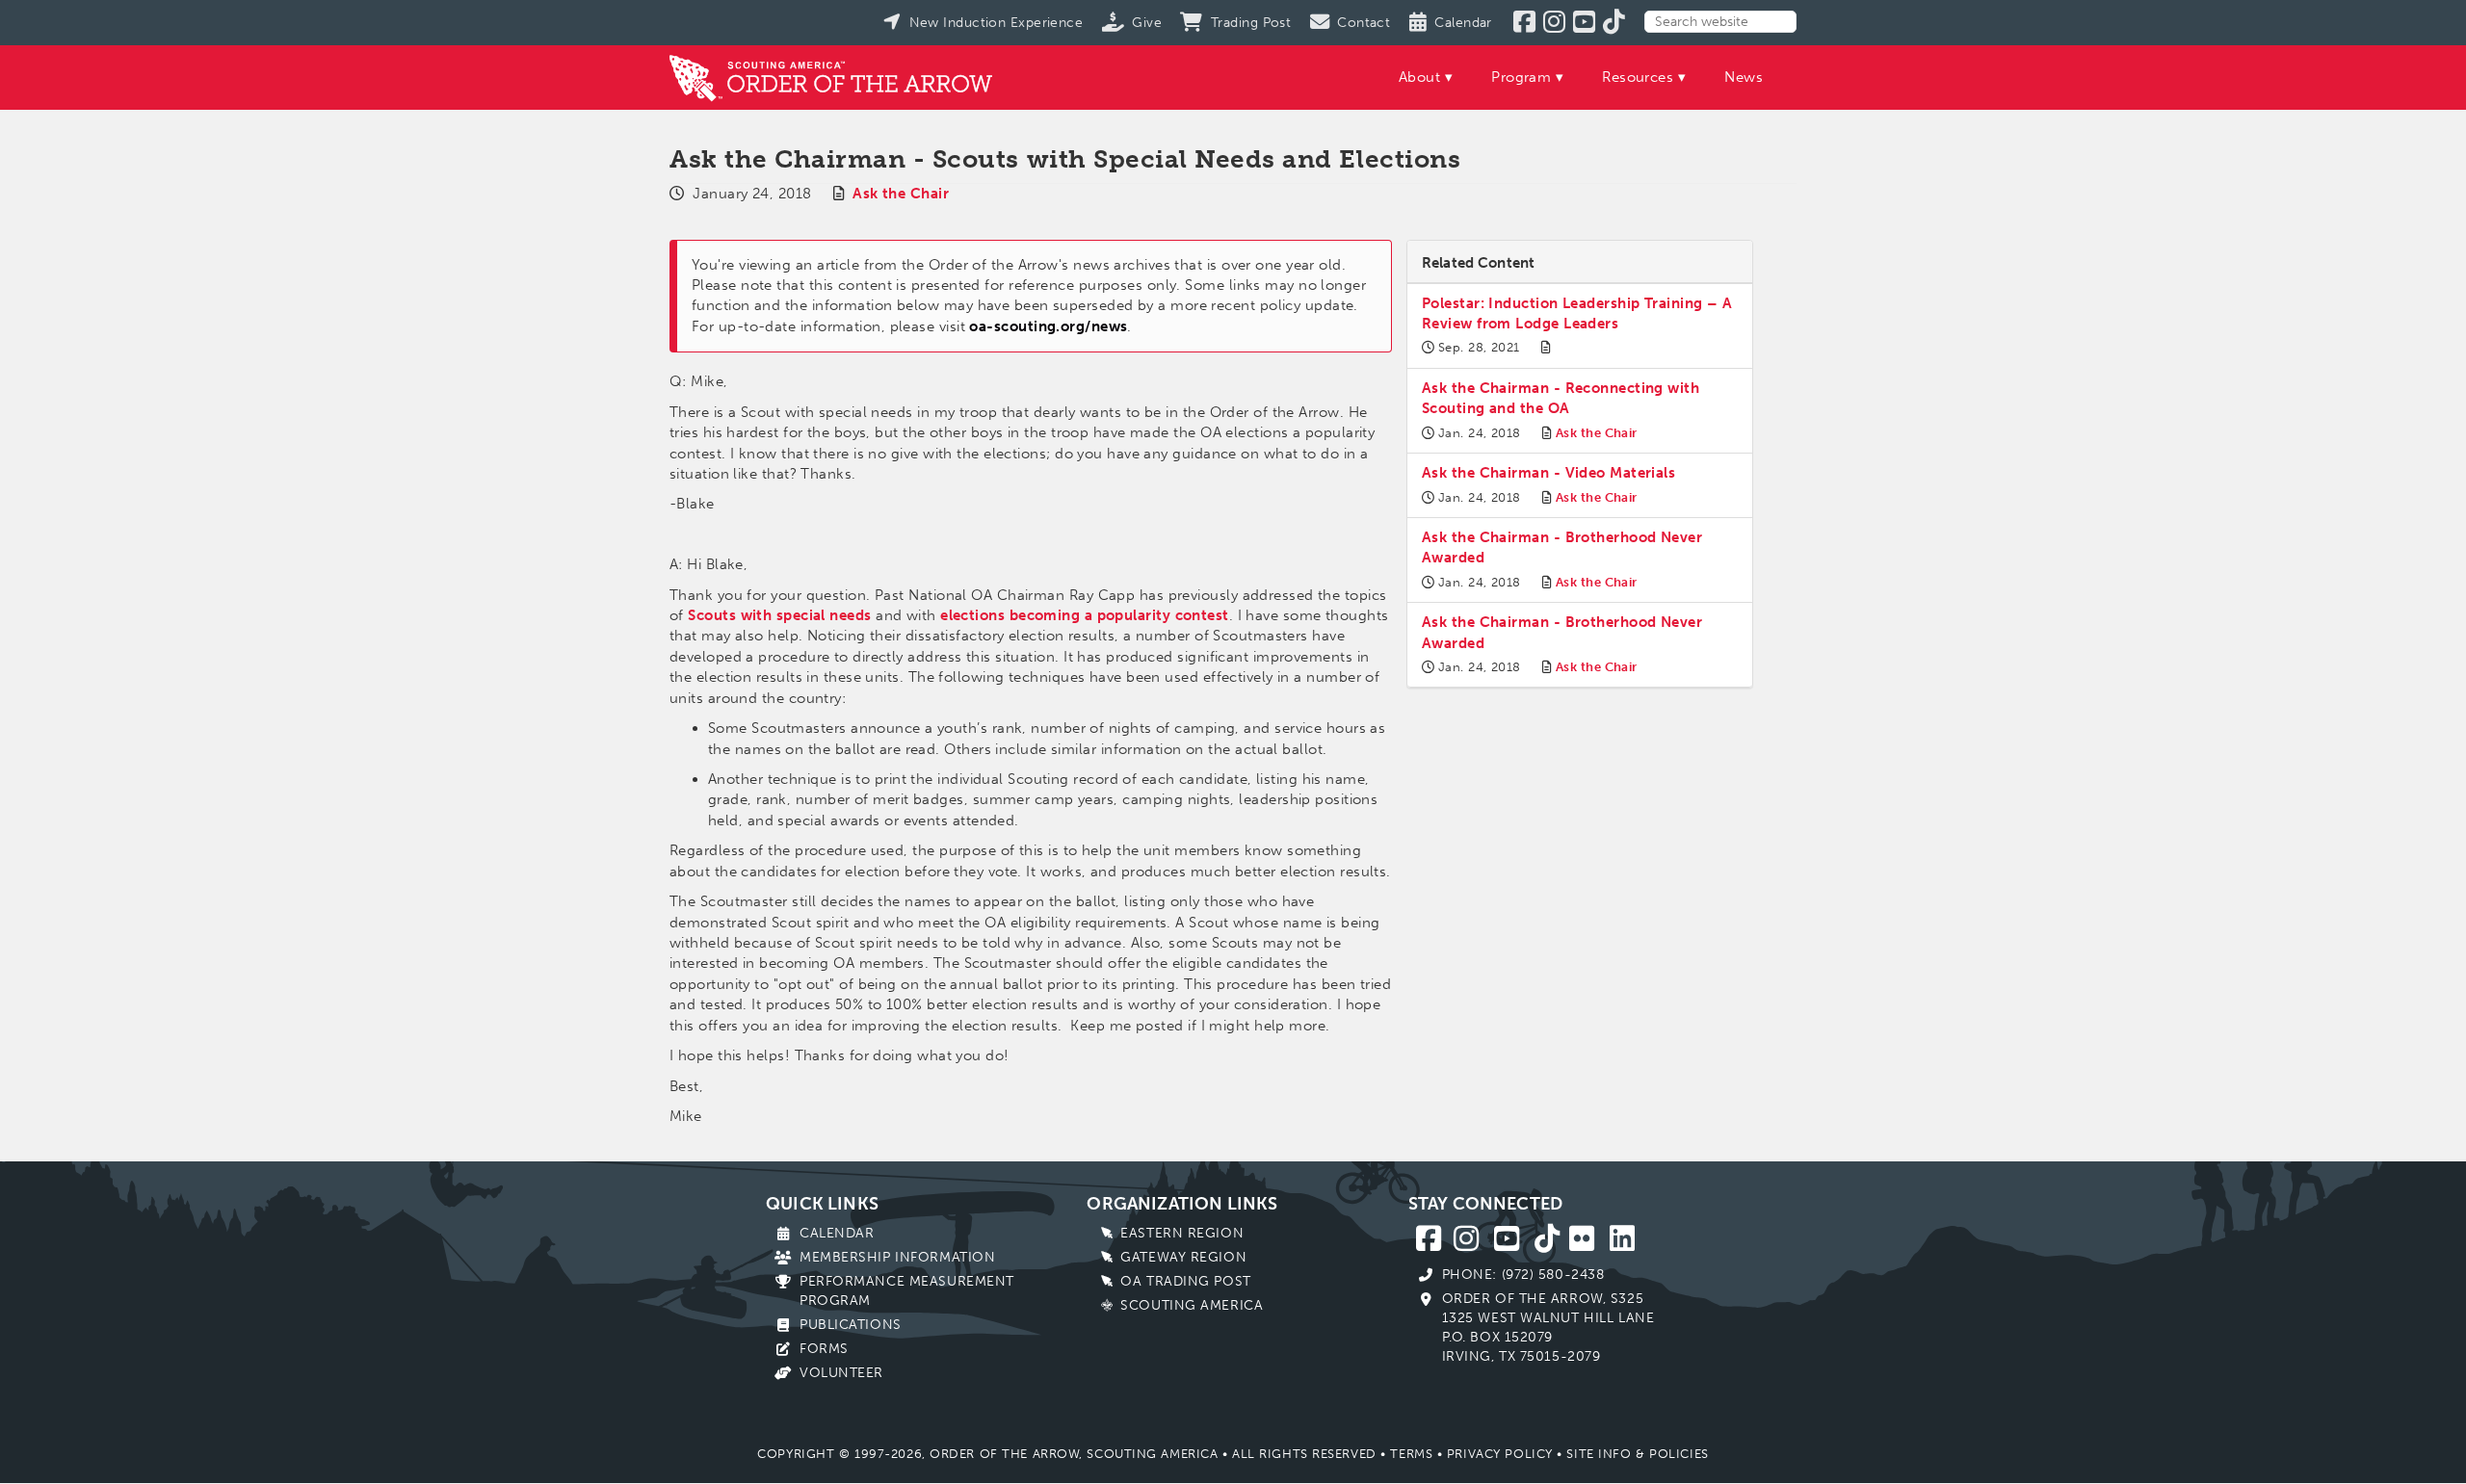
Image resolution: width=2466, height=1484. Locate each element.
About (1419, 77)
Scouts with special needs (779, 615)
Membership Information (897, 1257)
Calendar (837, 1233)
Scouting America (1192, 1305)
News (1744, 77)
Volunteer (841, 1373)
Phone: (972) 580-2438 (1523, 1275)
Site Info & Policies (1637, 1454)
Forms (824, 1349)
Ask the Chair (901, 194)
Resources (1638, 77)
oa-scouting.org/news (1048, 326)
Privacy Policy (1500, 1454)
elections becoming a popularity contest (1085, 615)
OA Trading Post (1185, 1281)
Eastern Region (1182, 1233)
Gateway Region (1183, 1257)
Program (1521, 77)
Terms (1411, 1454)
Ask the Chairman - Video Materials (1548, 473)
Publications (851, 1325)
